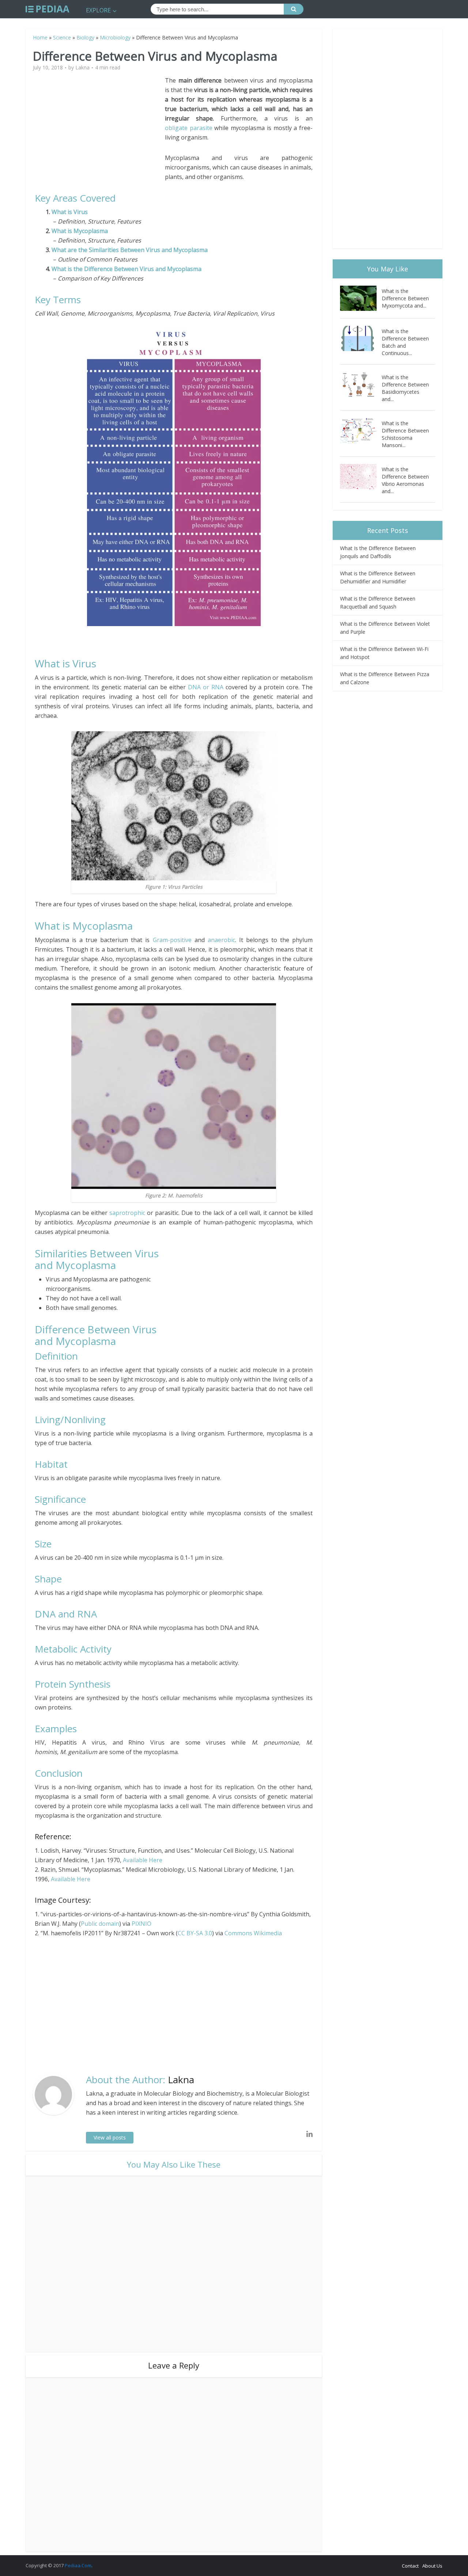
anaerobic (221, 940)
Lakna (82, 68)
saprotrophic (128, 1213)
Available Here (143, 1860)
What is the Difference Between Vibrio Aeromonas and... (405, 480)
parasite (201, 128)
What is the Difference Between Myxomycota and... (405, 298)
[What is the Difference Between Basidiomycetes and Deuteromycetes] (361, 384)
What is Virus (70, 212)
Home (40, 37)
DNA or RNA (206, 687)
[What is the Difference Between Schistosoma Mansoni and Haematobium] (361, 430)
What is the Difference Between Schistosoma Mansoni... (405, 434)
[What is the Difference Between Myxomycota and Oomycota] (361, 298)
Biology (85, 37)
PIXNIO (141, 1924)
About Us (432, 2566)
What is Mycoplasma (80, 231)
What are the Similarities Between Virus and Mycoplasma (130, 250)
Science (62, 37)
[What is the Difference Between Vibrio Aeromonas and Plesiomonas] (361, 477)
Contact (410, 2566)
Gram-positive (172, 940)
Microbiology (115, 37)
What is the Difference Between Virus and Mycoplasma (127, 269)
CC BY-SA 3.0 (195, 1933)
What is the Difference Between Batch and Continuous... (405, 342)
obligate (176, 128)
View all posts (110, 2137)
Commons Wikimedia (253, 1933)
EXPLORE (98, 10)
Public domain (100, 1924)
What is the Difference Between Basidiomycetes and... (405, 388)
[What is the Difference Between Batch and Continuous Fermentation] (361, 338)
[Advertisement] (100, 127)
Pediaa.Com (78, 2565)
